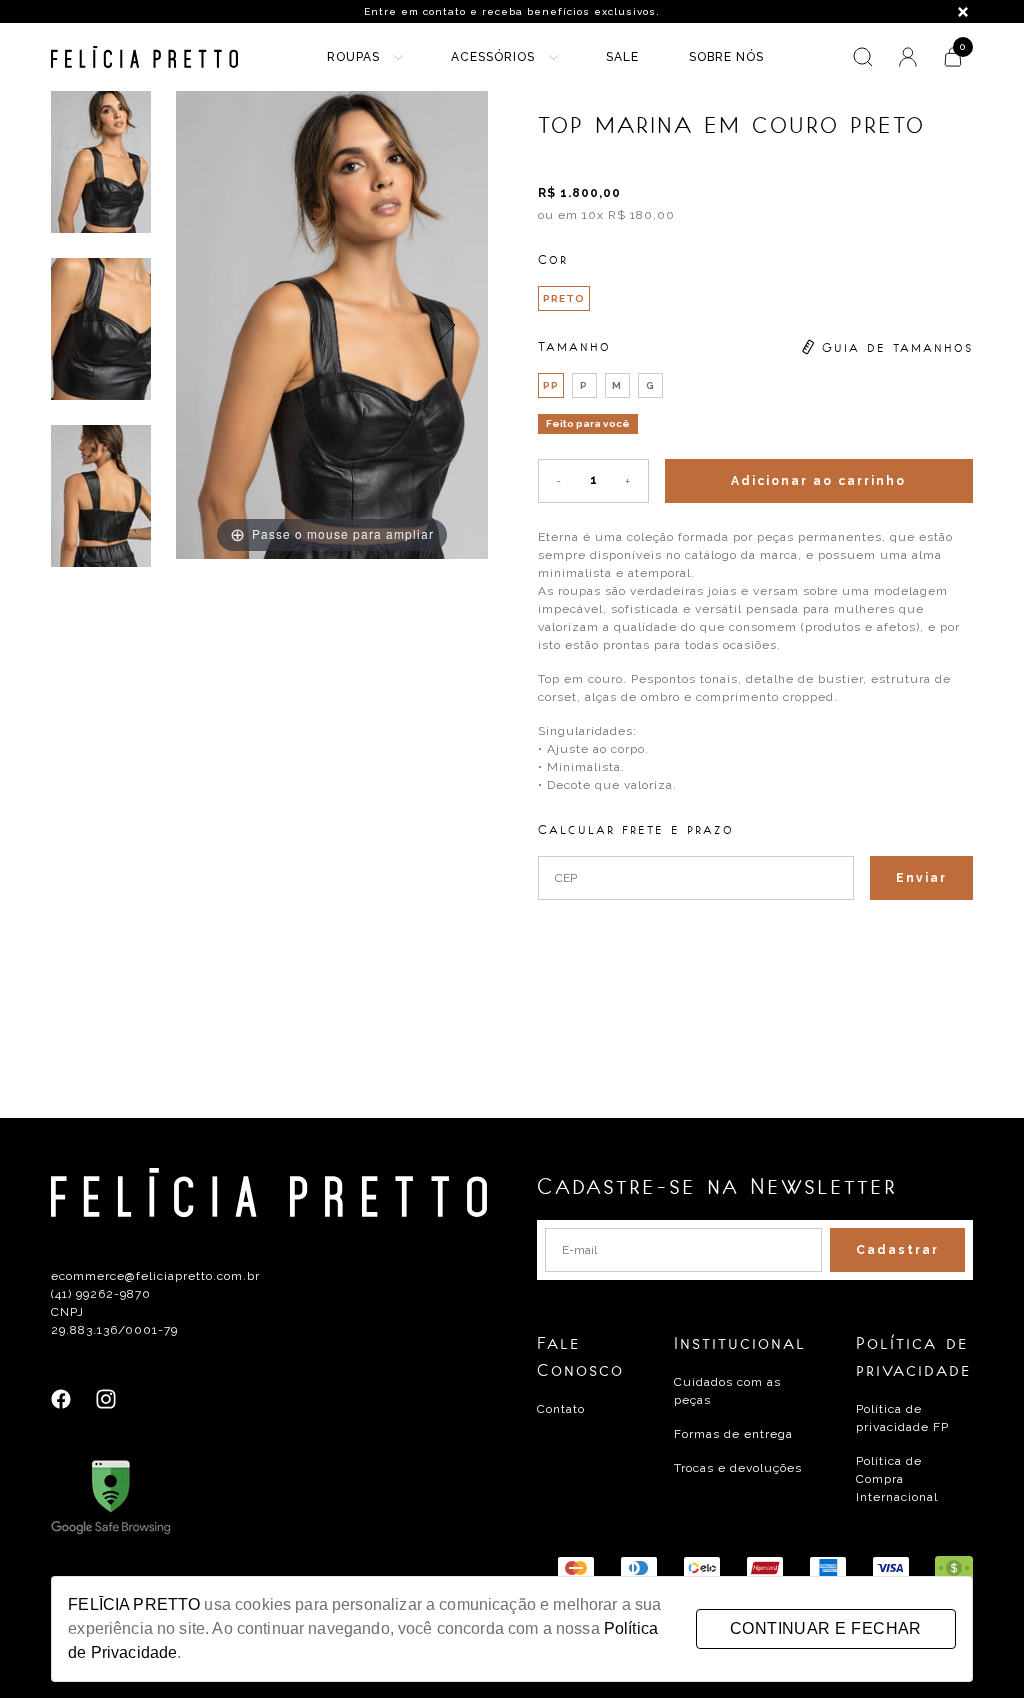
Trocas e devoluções (738, 1468)
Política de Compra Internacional (897, 1479)
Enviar (921, 878)
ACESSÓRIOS (493, 57)
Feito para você (588, 423)
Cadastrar (897, 1250)
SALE (622, 57)
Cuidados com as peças (727, 1391)
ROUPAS (353, 57)
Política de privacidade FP (902, 1418)
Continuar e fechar (826, 1628)
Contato (561, 1409)
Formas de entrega (733, 1434)
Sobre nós (726, 57)
